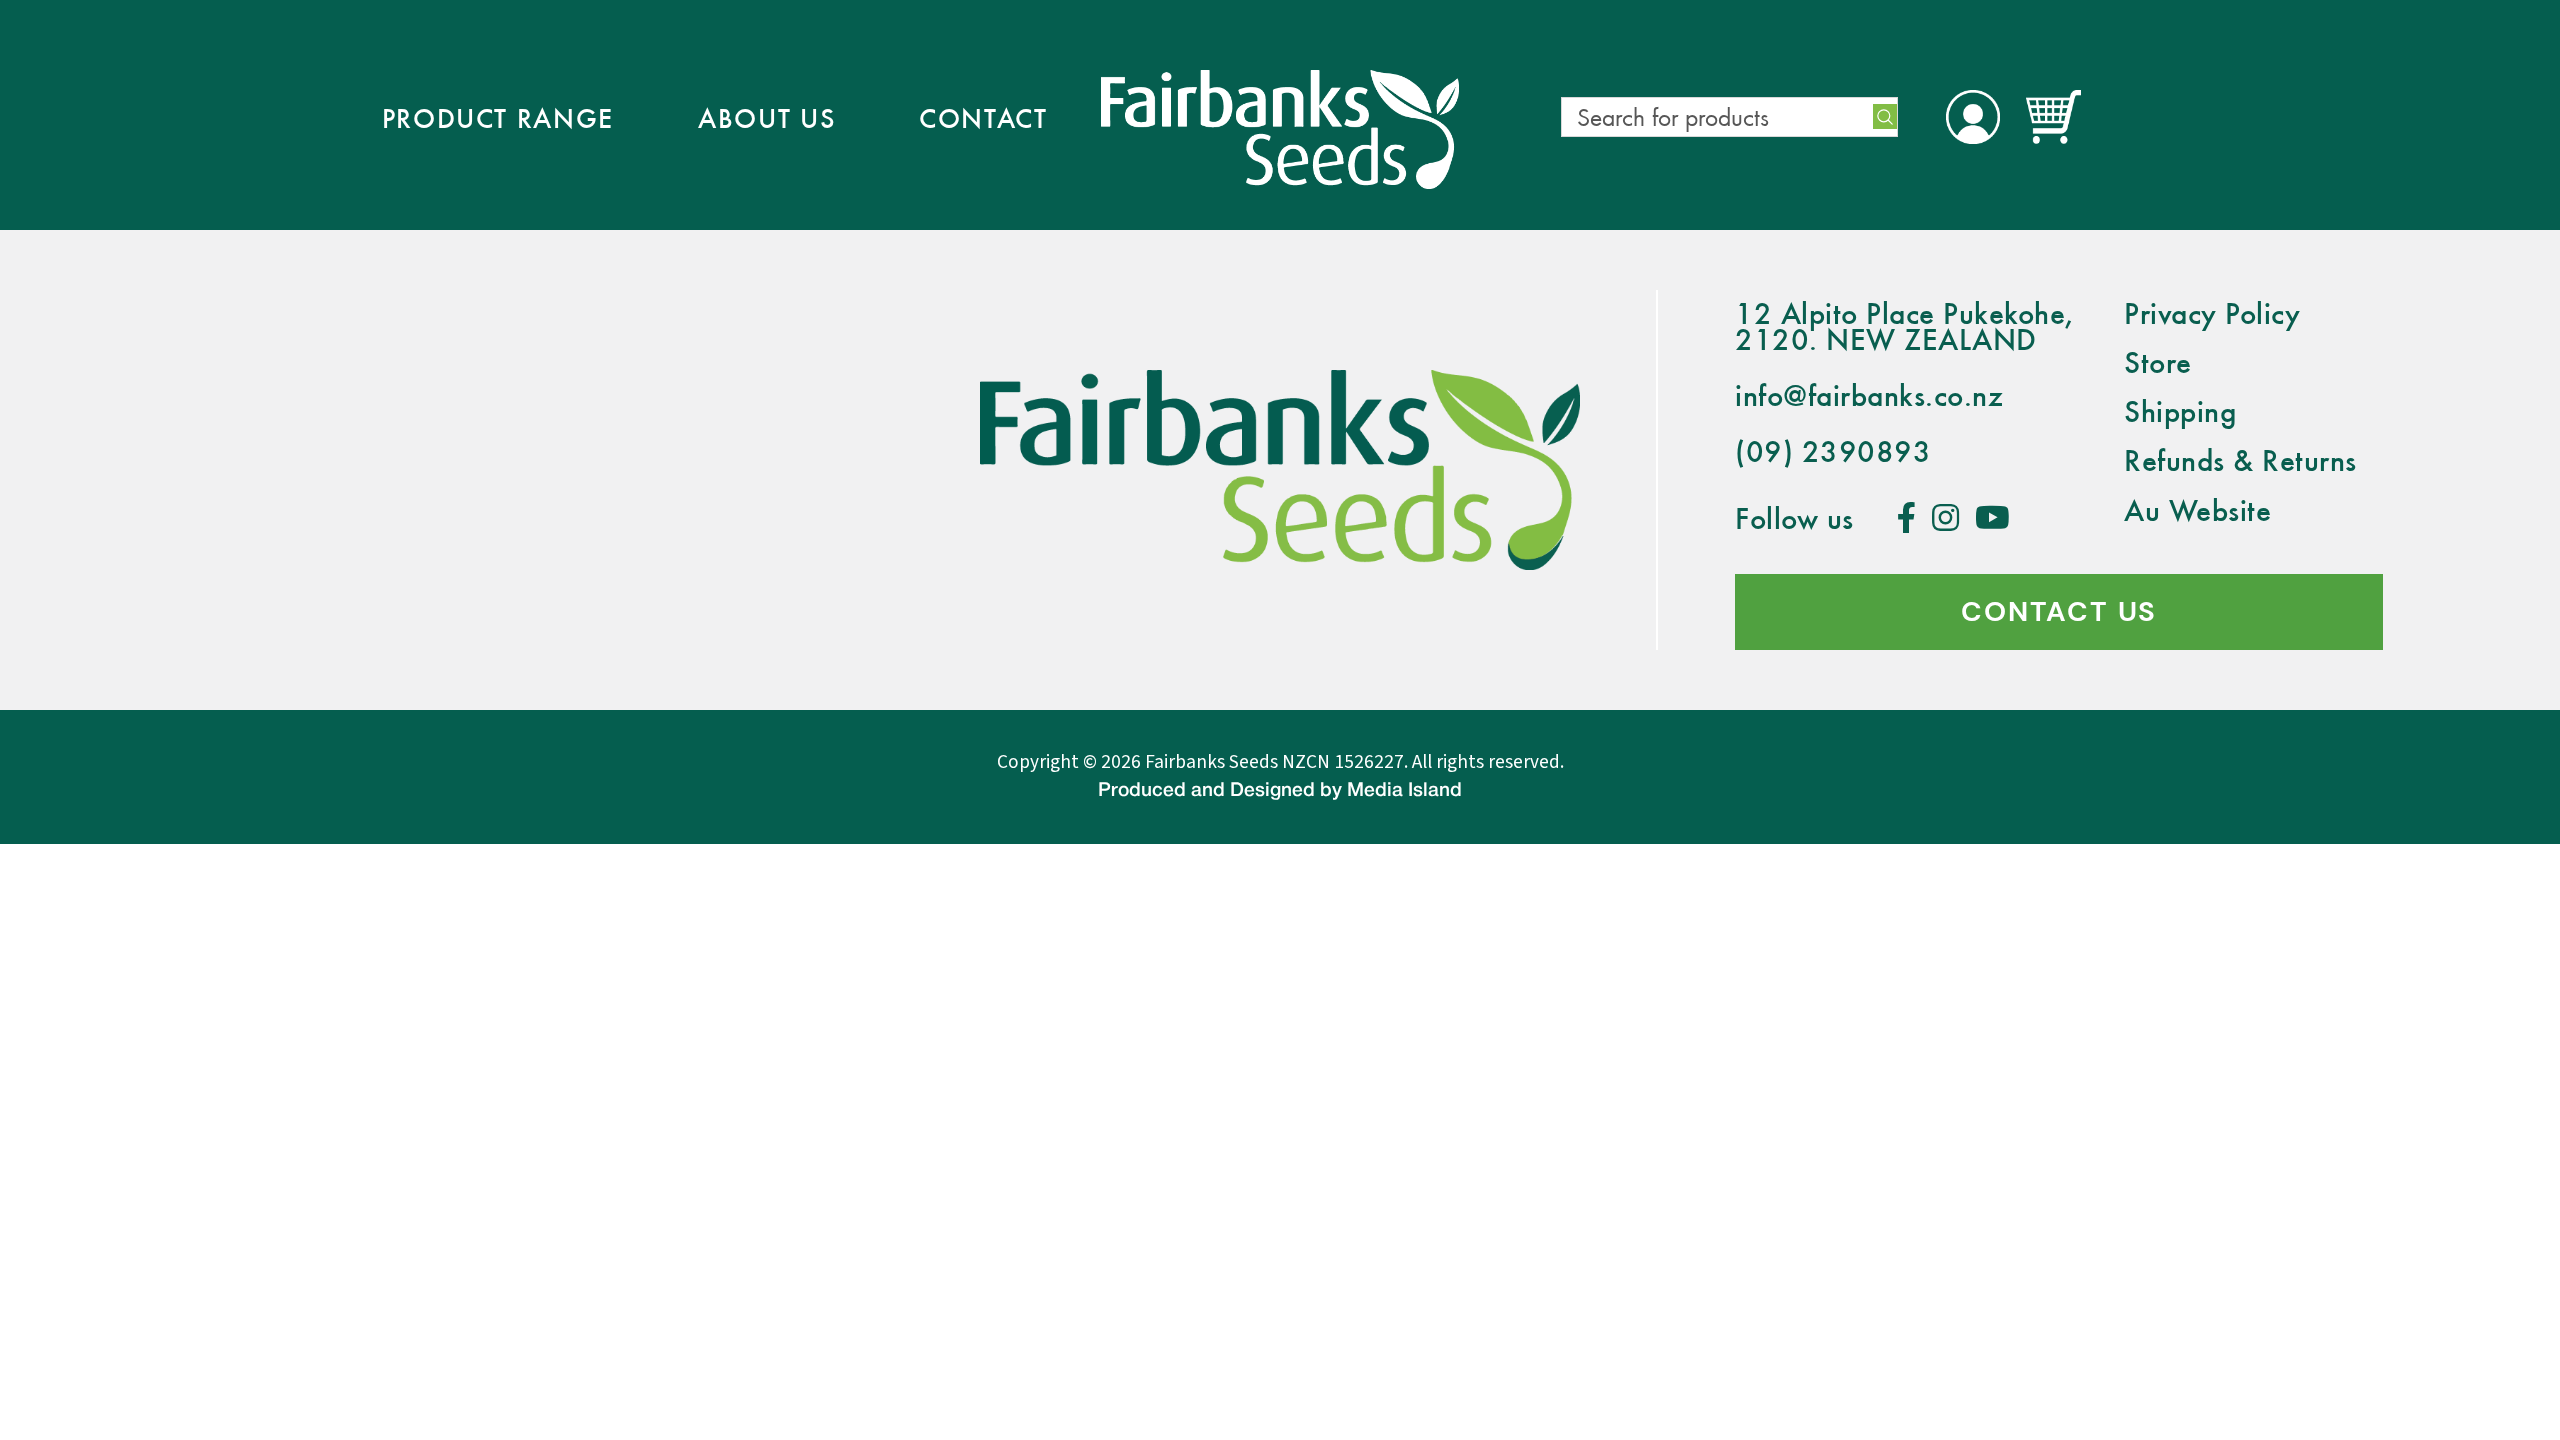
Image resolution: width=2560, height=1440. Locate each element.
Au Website (2197, 509)
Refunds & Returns (2240, 459)
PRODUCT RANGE (498, 117)
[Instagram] (1946, 517)
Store (2158, 361)
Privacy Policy (2212, 312)
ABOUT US (766, 117)
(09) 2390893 (1833, 450)
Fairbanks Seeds (1211, 762)
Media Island (1404, 791)
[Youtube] (1993, 517)
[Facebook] (1907, 517)
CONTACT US (2059, 611)
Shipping (2180, 410)
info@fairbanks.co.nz (1869, 394)
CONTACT (983, 117)
